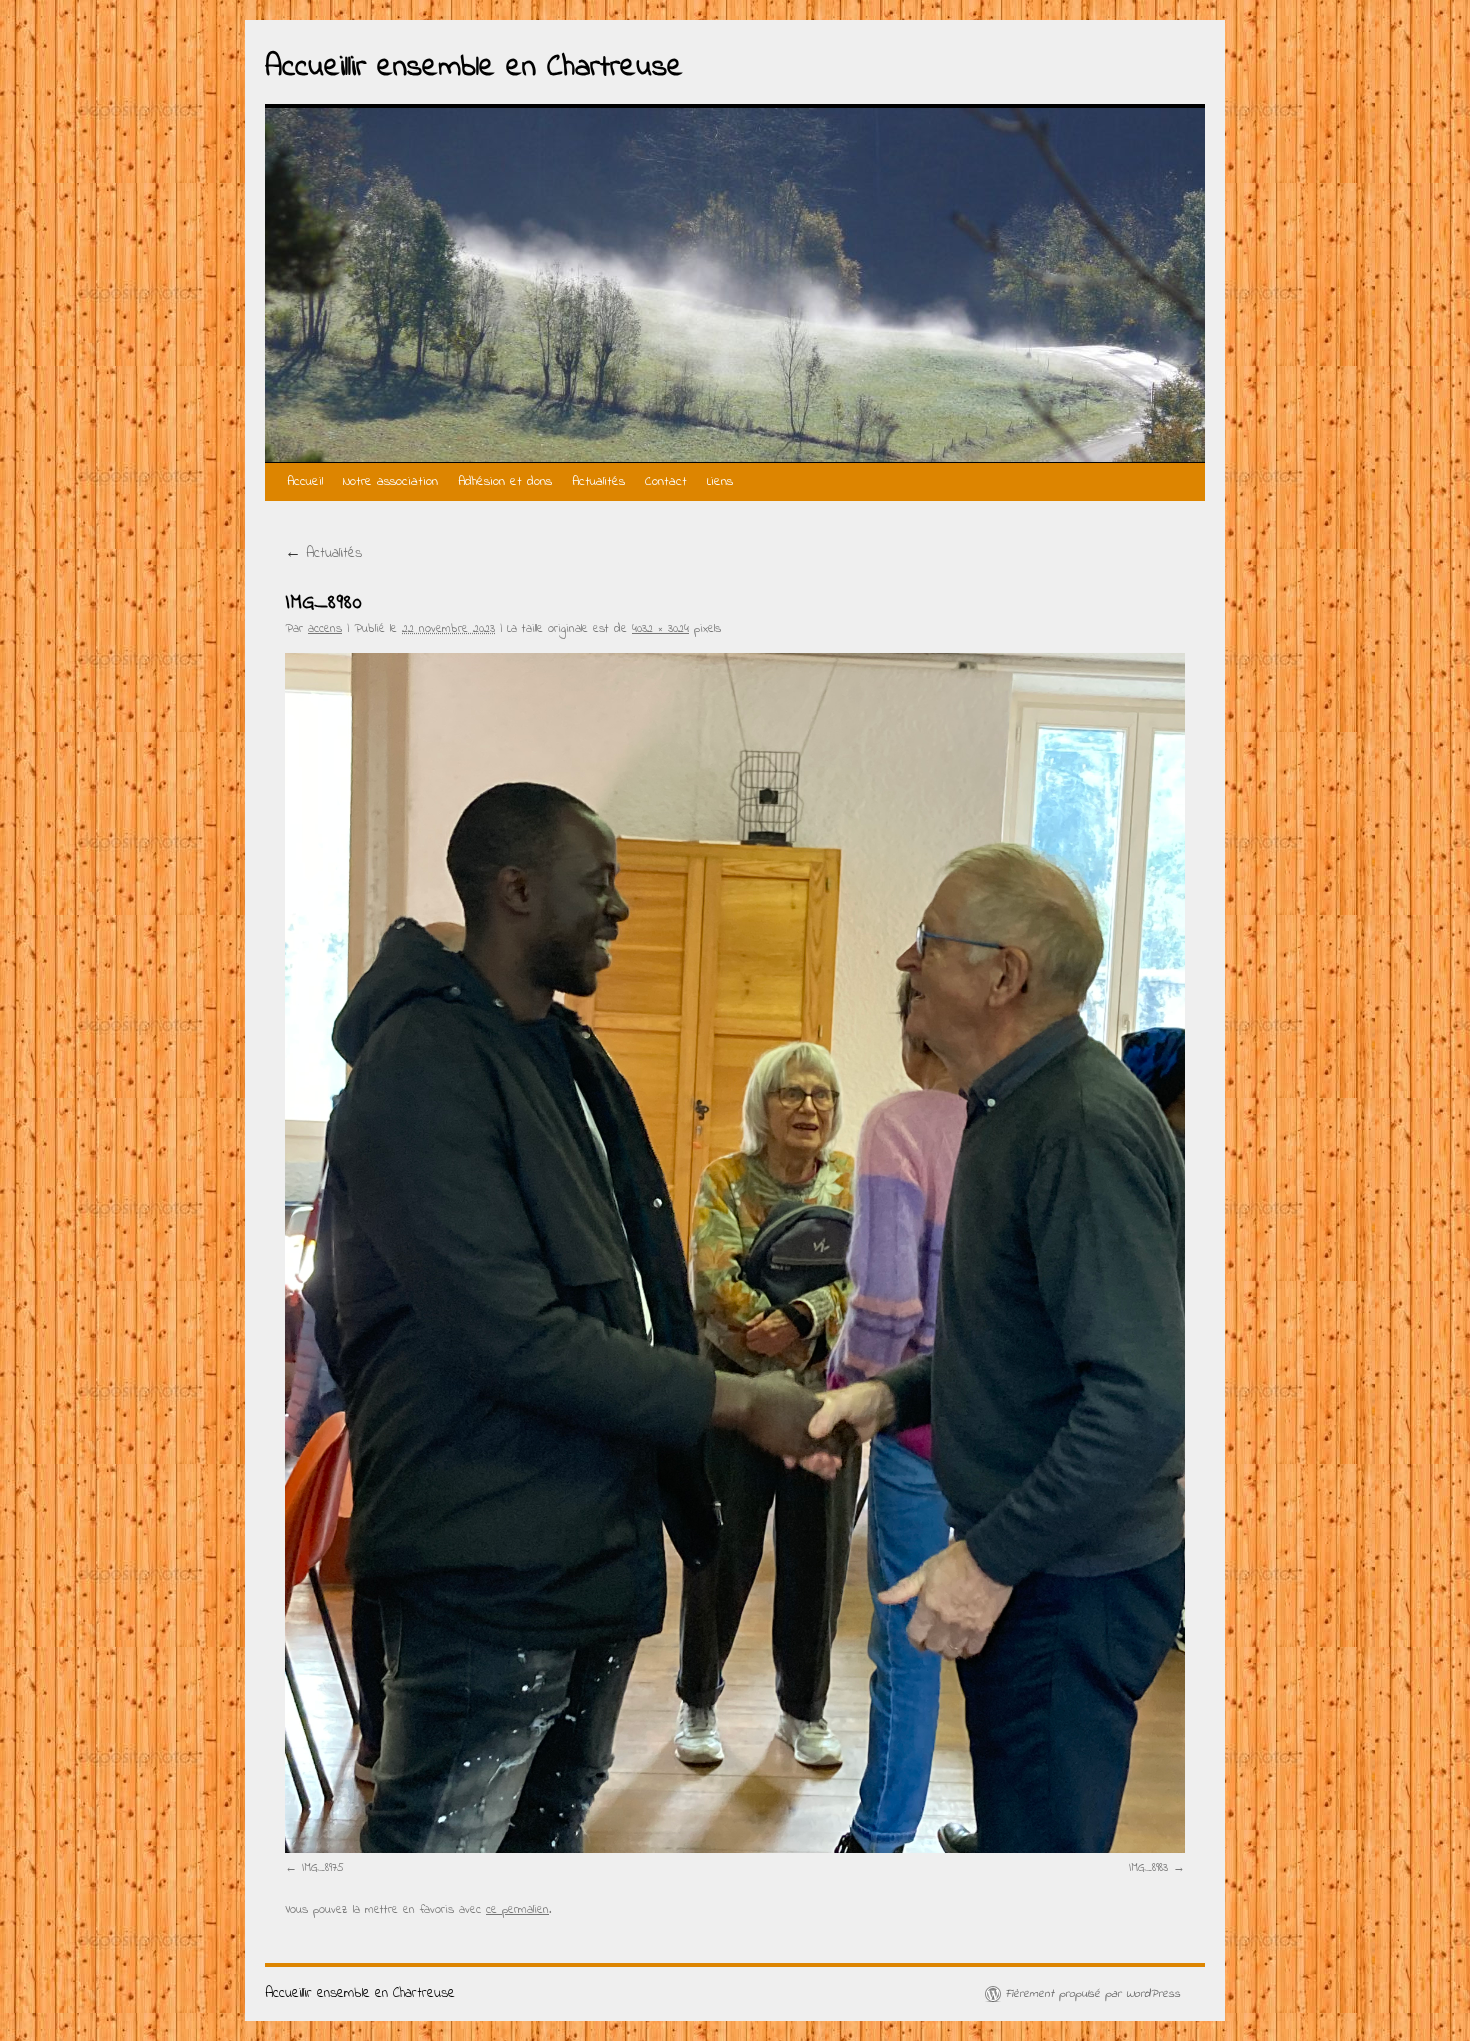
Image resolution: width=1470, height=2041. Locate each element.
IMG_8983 (1148, 1868)
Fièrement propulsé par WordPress (1092, 1994)
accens (325, 629)
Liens (720, 481)
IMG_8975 (323, 1868)
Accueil (305, 481)
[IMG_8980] (735, 1253)
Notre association (390, 481)
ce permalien (517, 1910)
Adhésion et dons (505, 481)
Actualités (598, 481)
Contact (666, 481)
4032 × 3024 (660, 629)
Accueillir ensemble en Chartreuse (474, 68)
